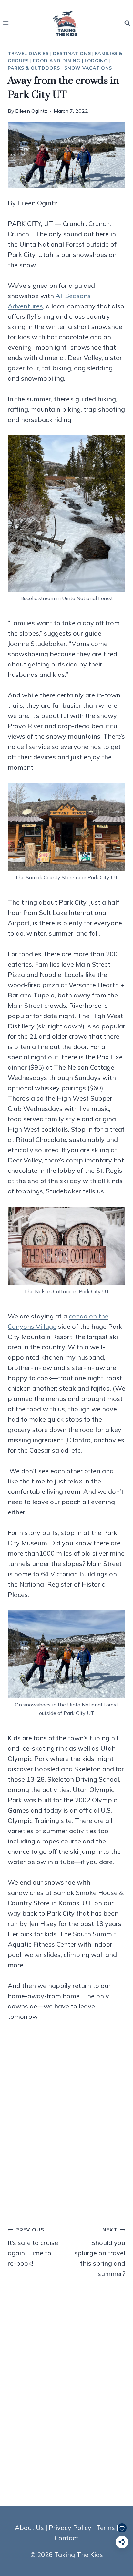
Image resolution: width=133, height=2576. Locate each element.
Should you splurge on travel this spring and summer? (100, 2252)
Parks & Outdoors (34, 68)
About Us (29, 2527)
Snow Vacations (88, 68)
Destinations (72, 53)
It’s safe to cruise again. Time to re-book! (33, 2247)
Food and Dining (57, 61)
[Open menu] (6, 23)
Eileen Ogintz (31, 111)
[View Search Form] (127, 23)
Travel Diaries (28, 53)
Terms (106, 2527)
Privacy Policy (70, 2527)
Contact (66, 2538)
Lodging (96, 61)
